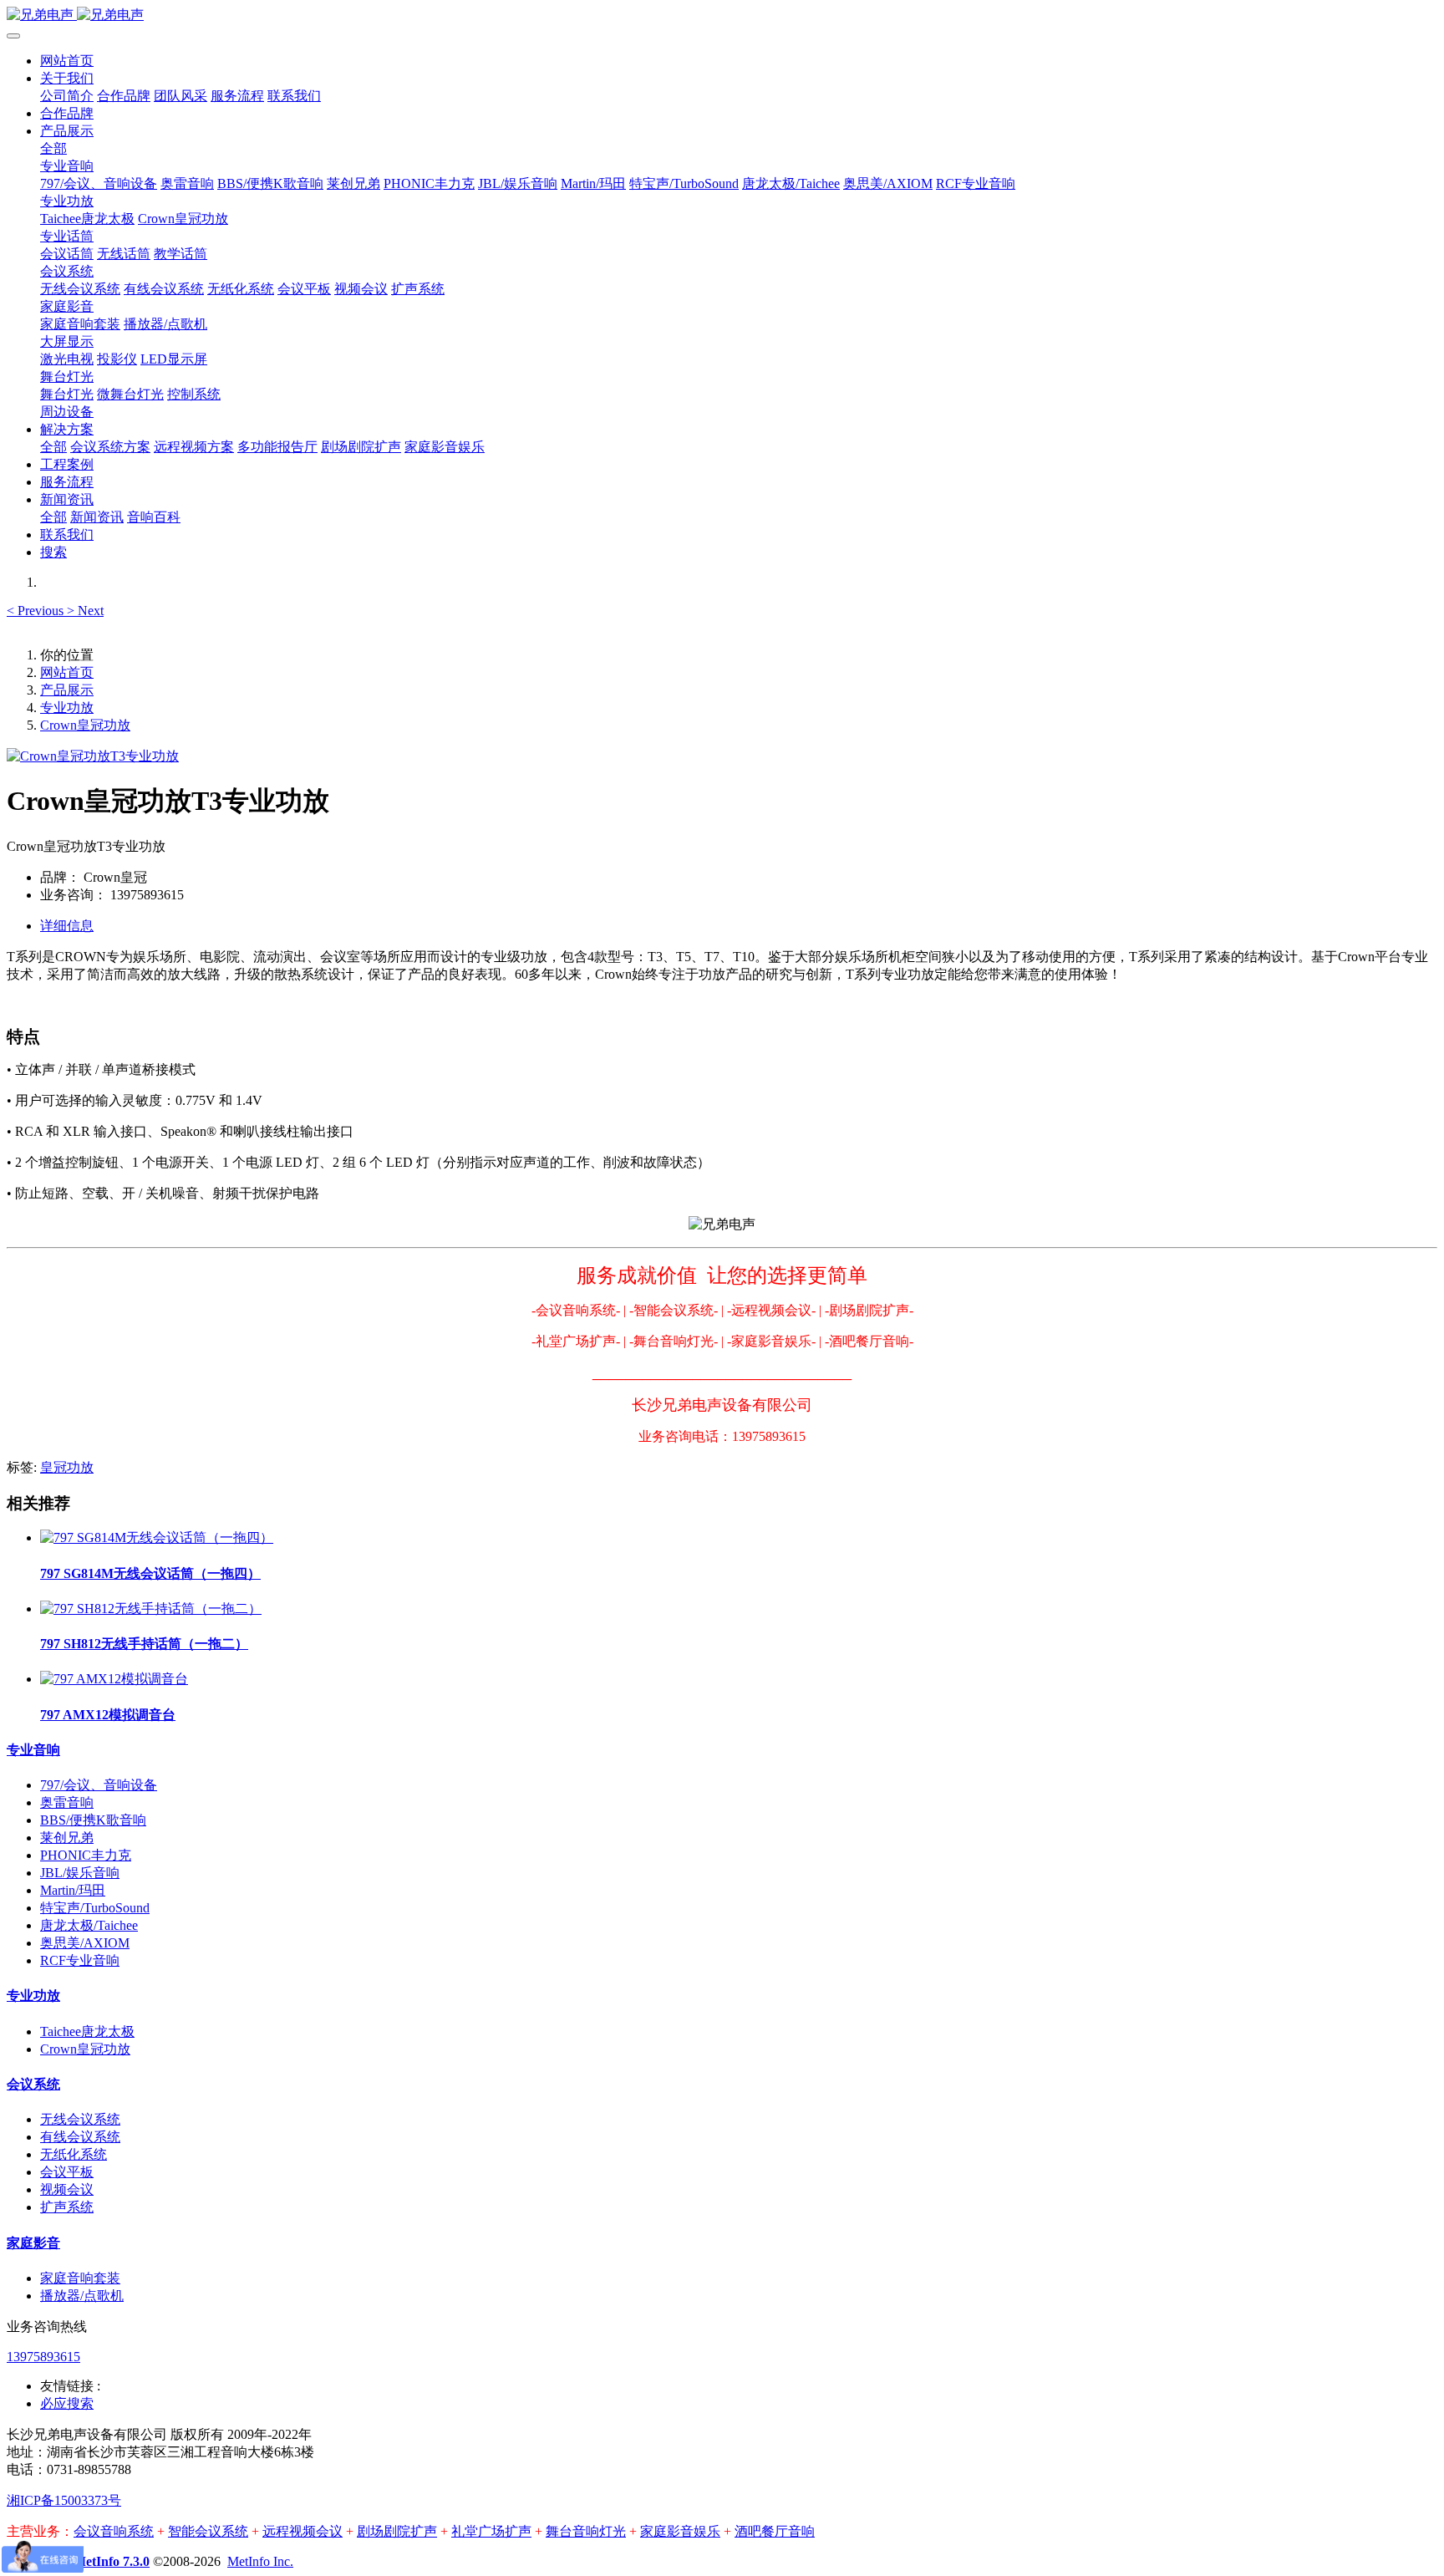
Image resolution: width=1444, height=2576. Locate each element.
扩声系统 (67, 2207)
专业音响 (33, 1750)
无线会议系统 (80, 2119)
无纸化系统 (74, 2154)
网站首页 (67, 61)
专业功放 (67, 708)
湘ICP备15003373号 (64, 2500)
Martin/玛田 (73, 1890)
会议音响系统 (114, 2531)
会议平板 (67, 2172)
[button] (37, 611)
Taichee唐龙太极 (87, 2031)
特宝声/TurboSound (95, 1908)
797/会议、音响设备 (99, 1785)
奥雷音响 (67, 1802)
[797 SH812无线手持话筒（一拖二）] (151, 1609)
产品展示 (67, 690)
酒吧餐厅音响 (775, 2531)
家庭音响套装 (80, 2278)
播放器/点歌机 (82, 2296)
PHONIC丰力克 (86, 1855)
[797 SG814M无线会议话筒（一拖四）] (157, 1537)
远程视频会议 (303, 2531)
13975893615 (43, 2357)
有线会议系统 (80, 2137)
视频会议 (67, 2189)
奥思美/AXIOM (85, 1943)
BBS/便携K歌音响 (93, 1820)
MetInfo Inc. (260, 2561)
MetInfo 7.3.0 (112, 2561)
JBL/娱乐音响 (80, 1873)
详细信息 (67, 926)
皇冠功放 (67, 1467)
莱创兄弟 (67, 1838)
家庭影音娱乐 (680, 2531)
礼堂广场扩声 (491, 2531)
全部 (53, 148)
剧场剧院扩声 (397, 2531)
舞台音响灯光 (586, 2531)
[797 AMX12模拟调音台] (114, 1679)
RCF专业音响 (80, 1960)
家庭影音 (33, 2243)
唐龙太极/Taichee (89, 1925)
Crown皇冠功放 (85, 725)
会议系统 (33, 2084)
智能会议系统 (208, 2531)
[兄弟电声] (722, 15)
